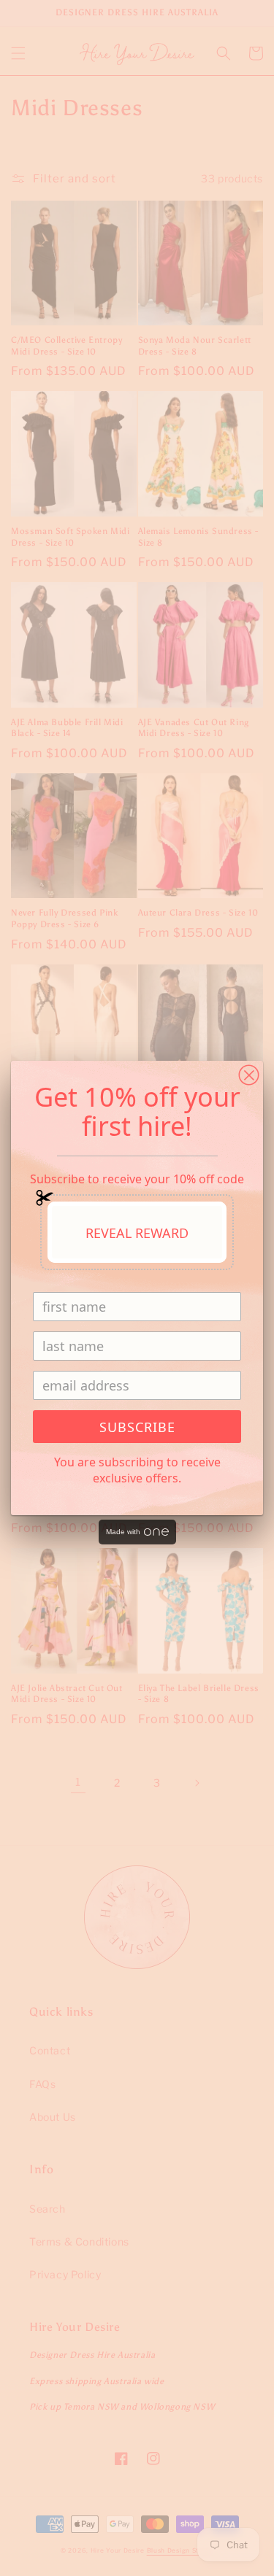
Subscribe (137, 1427)
